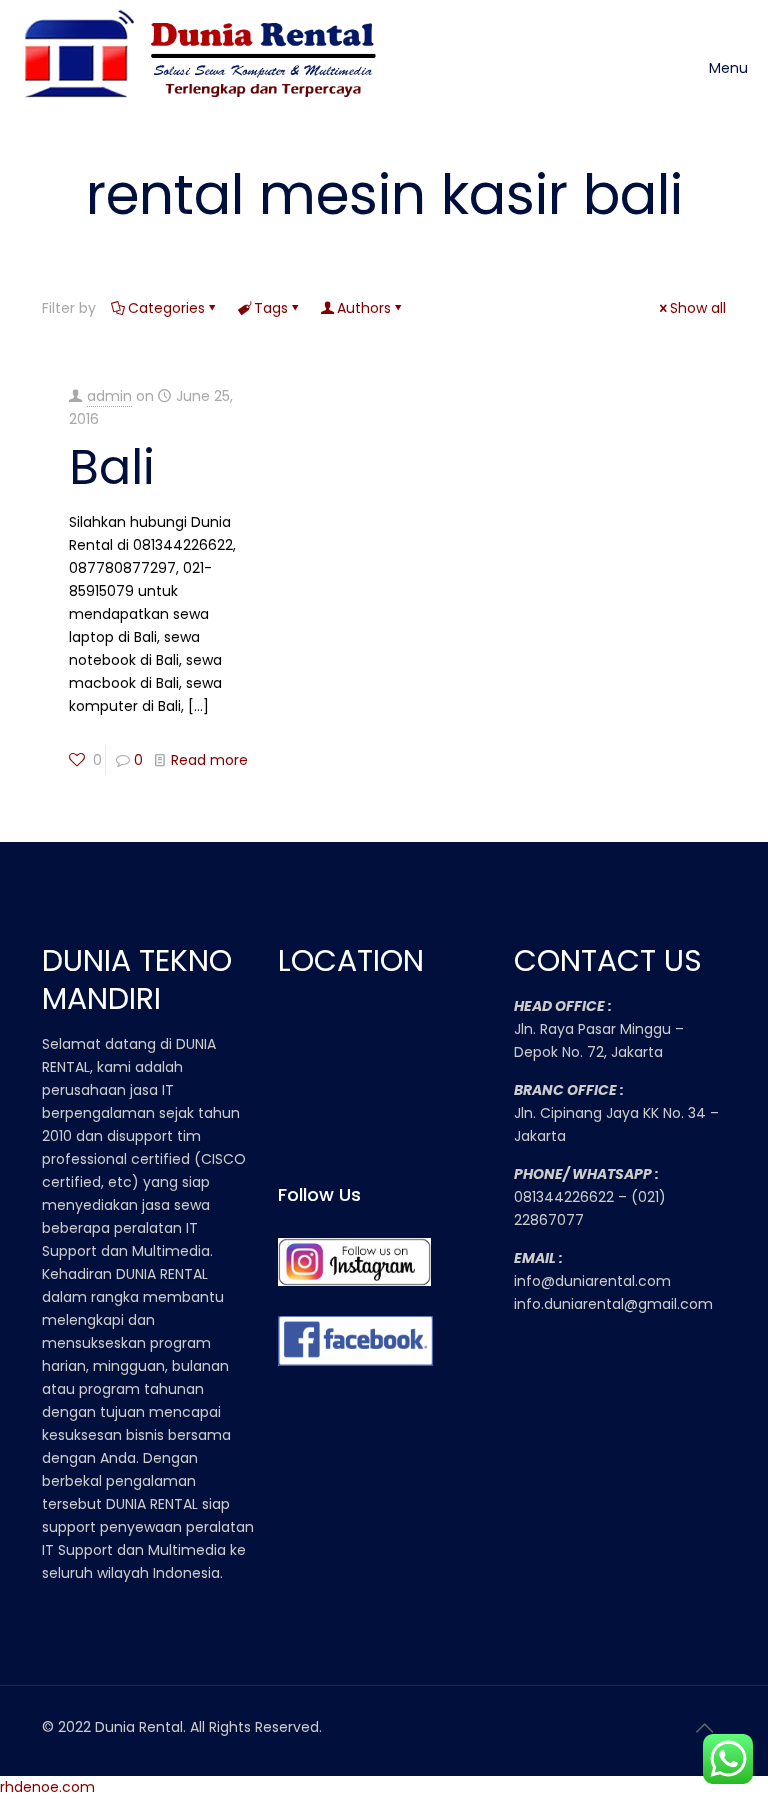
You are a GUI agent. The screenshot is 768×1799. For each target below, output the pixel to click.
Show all (698, 308)
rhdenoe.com (47, 1787)
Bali (112, 467)
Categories (166, 308)
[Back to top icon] (705, 1728)
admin (109, 396)
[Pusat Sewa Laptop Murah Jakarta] (207, 68)
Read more (209, 760)
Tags (271, 308)
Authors (364, 308)
